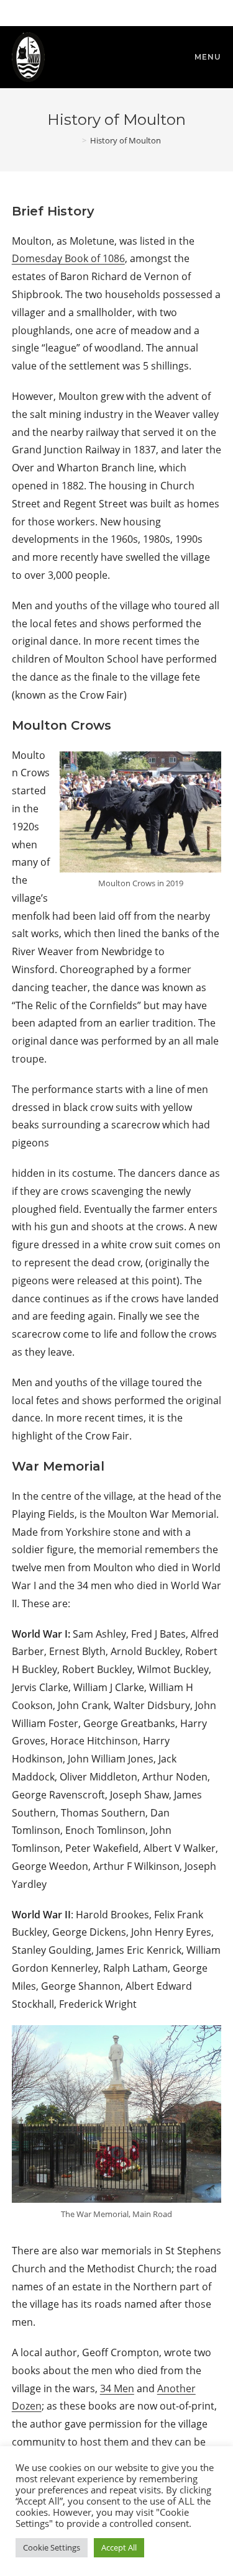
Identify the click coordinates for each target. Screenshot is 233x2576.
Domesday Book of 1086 (68, 258)
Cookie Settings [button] (52, 2547)
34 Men (117, 2388)
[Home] (75, 140)
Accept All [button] (119, 2547)
